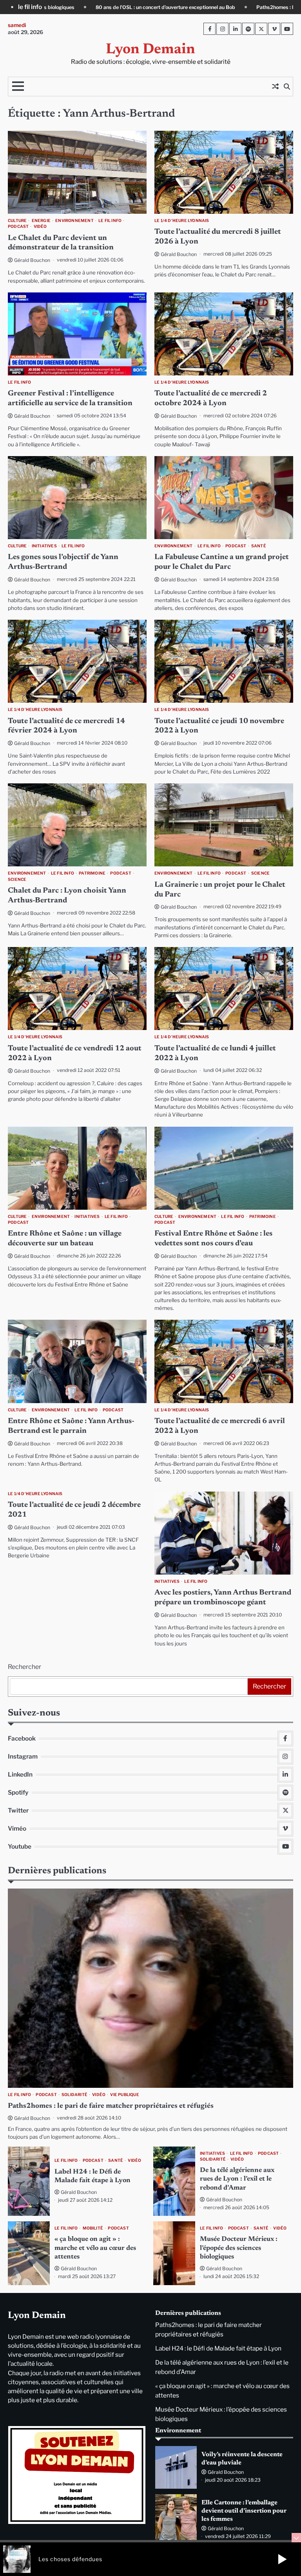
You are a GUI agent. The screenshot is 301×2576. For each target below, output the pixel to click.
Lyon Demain (150, 50)
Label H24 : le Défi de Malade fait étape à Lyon (218, 2348)
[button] (282, 2559)
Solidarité (74, 2095)
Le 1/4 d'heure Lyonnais (182, 221)
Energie (41, 221)
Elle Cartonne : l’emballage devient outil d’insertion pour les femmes (244, 2511)
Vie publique (124, 2095)
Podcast (18, 226)
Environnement (74, 221)
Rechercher (24, 1667)
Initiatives (44, 546)
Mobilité (93, 2228)
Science (17, 879)
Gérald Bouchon (32, 260)
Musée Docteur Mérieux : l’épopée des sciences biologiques (239, 2248)
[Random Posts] (275, 87)
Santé (259, 546)
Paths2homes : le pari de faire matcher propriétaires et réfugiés (102, 7)
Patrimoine (92, 873)
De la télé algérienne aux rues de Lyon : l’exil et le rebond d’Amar (237, 2179)
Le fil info (110, 221)
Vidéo (40, 226)
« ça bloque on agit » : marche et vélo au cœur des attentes (95, 2248)
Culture (17, 221)
